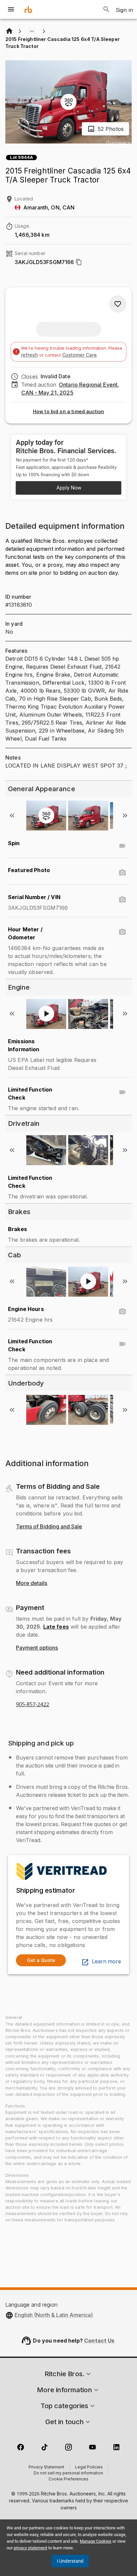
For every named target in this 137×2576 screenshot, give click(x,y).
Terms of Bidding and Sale (49, 1527)
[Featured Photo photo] (122, 873)
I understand (70, 2561)
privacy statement (30, 2548)
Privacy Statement (46, 2467)
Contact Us (99, 2341)
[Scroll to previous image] (12, 815)
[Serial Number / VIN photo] (122, 900)
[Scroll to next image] (125, 815)
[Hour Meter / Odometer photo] (122, 932)
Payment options (37, 1648)
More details (32, 1583)
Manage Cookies (96, 2541)
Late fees (56, 1627)
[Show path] (32, 31)
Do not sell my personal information (68, 2473)
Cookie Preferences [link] (68, 2479)
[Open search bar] (106, 9)
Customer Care (79, 355)
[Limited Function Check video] (122, 1092)
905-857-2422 (33, 1705)
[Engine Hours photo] (122, 1312)
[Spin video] (122, 846)
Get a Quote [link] (41, 1960)
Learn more (106, 1962)
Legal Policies (89, 2467)
